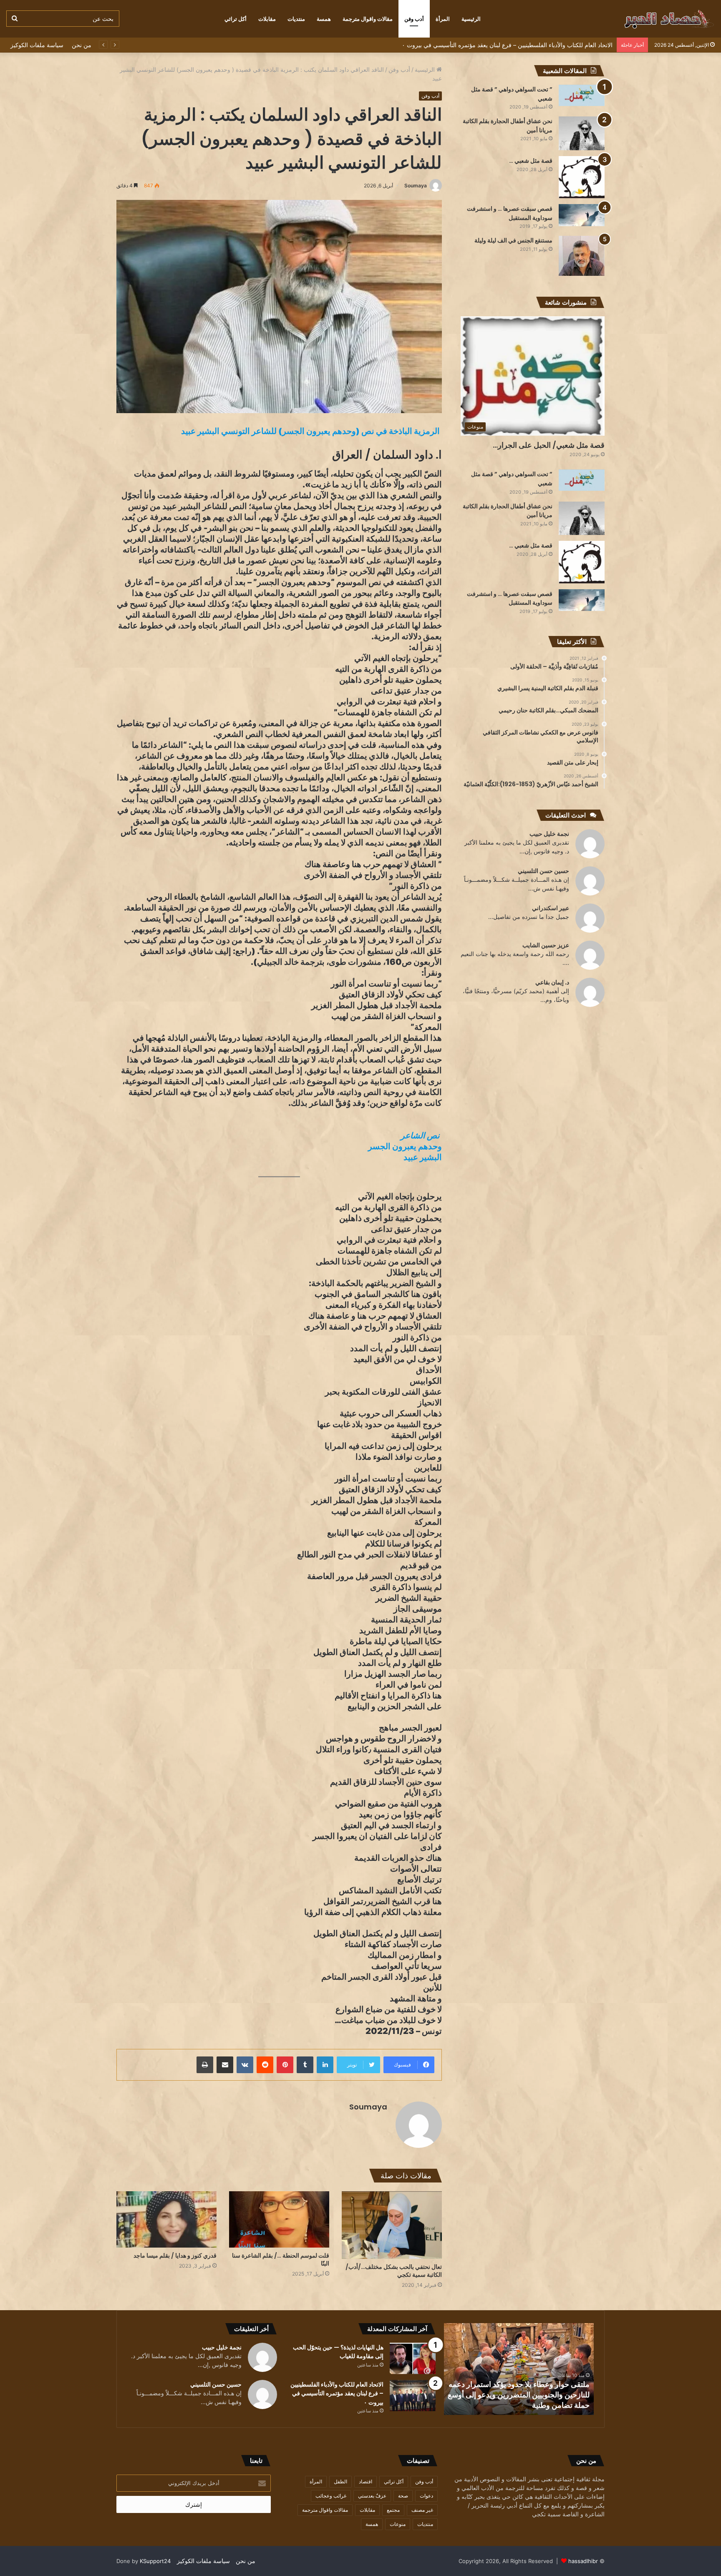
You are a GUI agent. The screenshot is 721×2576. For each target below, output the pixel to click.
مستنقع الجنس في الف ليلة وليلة (513, 240)
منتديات (296, 19)
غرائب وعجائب (331, 2496)
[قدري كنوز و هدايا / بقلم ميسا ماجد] (166, 2219)
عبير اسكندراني (551, 908)
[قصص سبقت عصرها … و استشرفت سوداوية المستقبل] (582, 215)
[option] (519, 2369)
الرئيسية (471, 19)
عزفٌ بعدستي (372, 2496)
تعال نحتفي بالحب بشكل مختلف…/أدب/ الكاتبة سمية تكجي (394, 2271)
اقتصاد (366, 2481)
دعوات (426, 2496)
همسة (324, 19)
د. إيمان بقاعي (552, 982)
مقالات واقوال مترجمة (368, 19)
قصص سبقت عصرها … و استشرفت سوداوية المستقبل (510, 213)
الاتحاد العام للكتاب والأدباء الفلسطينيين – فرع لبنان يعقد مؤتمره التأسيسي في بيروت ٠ (520, 2400)
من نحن (82, 45)
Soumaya (416, 185)
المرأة (443, 19)
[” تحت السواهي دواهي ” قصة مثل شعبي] (582, 95)
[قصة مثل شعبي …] (582, 177)
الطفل (340, 2481)
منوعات (398, 2524)
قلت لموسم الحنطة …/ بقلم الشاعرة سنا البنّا (281, 2259)
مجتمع (393, 2510)
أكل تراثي (236, 19)
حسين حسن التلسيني (543, 871)
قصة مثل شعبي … (531, 161)
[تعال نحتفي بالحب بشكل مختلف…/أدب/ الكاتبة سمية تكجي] (392, 2225)
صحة (403, 2496)
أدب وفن (414, 19)
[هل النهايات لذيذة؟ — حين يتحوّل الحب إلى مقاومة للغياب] (413, 2358)
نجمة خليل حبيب (549, 834)
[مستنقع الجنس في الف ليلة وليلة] (582, 256)
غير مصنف (422, 2510)
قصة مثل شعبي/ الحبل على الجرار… (549, 445)
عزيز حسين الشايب (546, 945)
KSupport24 (155, 2561)
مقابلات (267, 19)
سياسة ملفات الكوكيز (37, 45)
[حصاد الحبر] (652, 19)
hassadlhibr (583, 2561)
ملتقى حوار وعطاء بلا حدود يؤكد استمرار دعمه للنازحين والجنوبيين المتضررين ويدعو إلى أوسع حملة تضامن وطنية (475, 45)
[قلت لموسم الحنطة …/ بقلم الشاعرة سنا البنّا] (279, 2219)
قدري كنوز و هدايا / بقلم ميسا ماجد (175, 2256)
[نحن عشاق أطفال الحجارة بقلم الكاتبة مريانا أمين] (582, 133)
